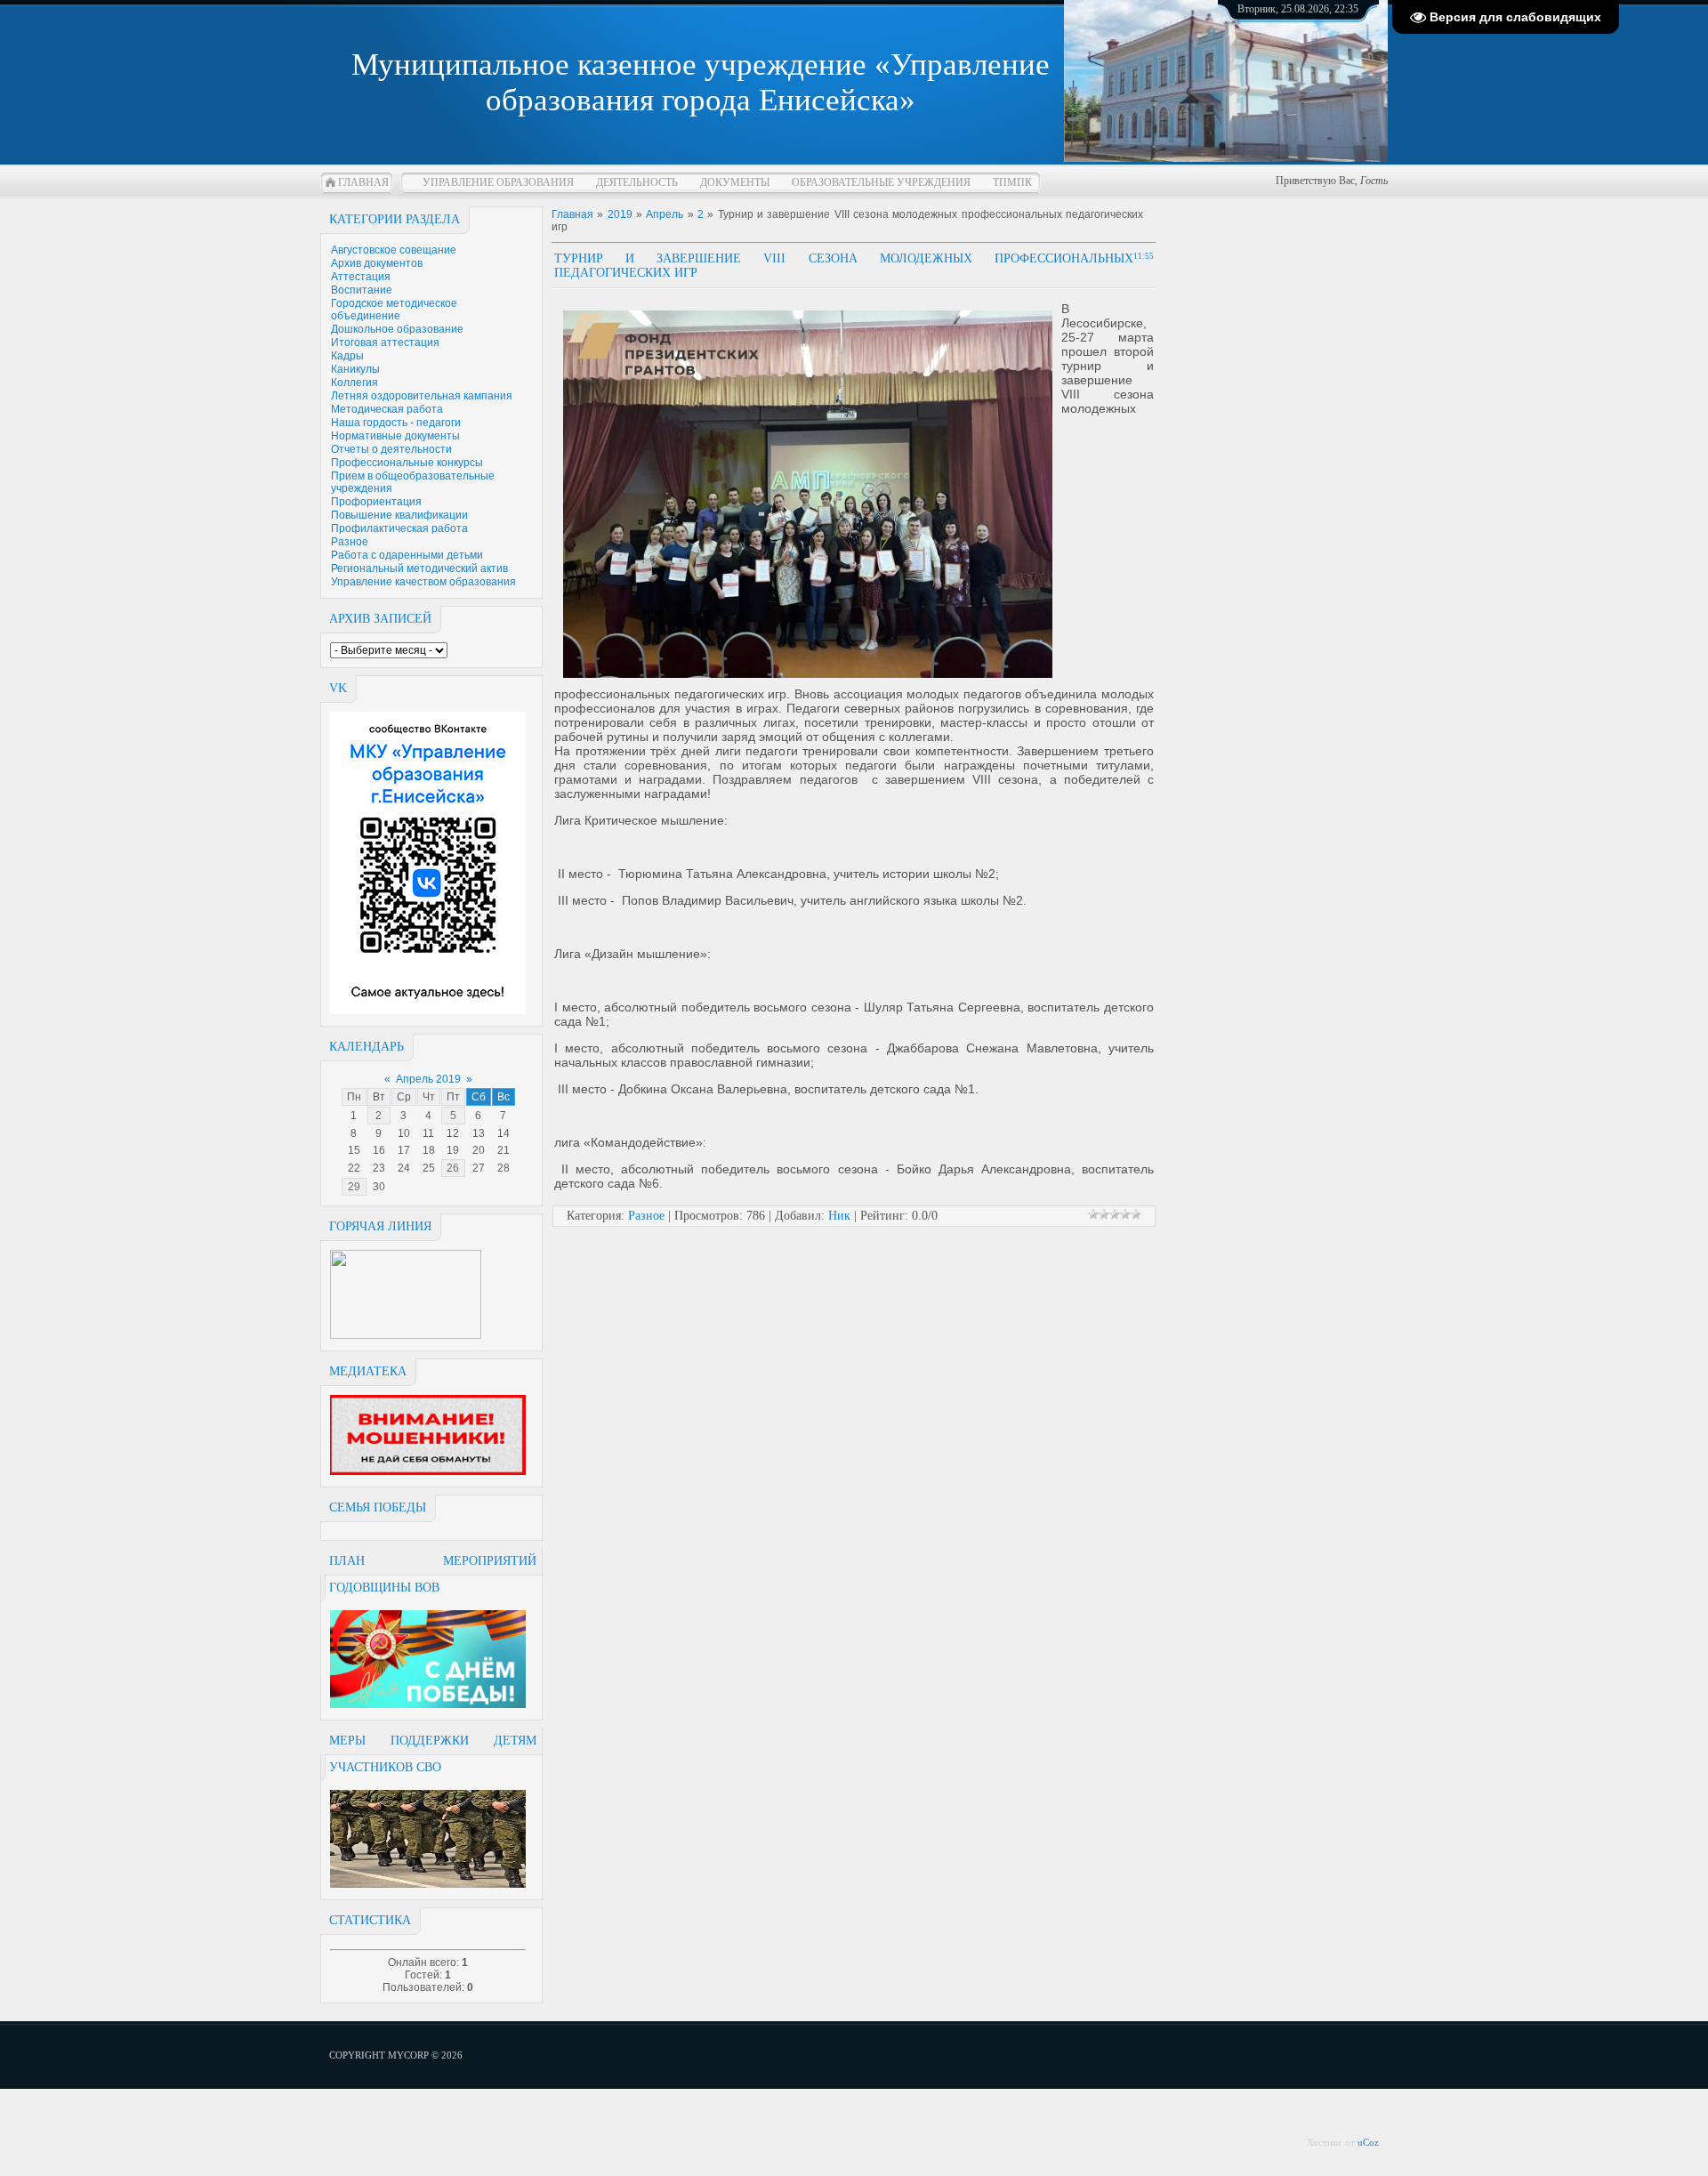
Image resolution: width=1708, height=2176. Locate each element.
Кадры (347, 356)
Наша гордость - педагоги (396, 423)
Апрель (665, 214)
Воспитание (362, 290)
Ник (839, 1216)
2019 (620, 214)
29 (354, 1187)
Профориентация (376, 502)
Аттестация (361, 277)
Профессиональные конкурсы (407, 463)
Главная (363, 182)
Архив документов (377, 263)
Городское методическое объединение (394, 310)
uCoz (1368, 2142)
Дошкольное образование (397, 329)
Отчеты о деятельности (391, 449)
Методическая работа (387, 409)
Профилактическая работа (399, 528)
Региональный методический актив (419, 568)
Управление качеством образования (423, 582)
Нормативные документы (395, 436)
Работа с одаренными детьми (407, 555)
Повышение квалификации (399, 515)
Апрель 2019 (428, 1079)
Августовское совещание (394, 250)
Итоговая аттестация (385, 343)
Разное (350, 542)
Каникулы (355, 369)
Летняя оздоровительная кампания (422, 396)
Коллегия (354, 383)
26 (453, 1168)
